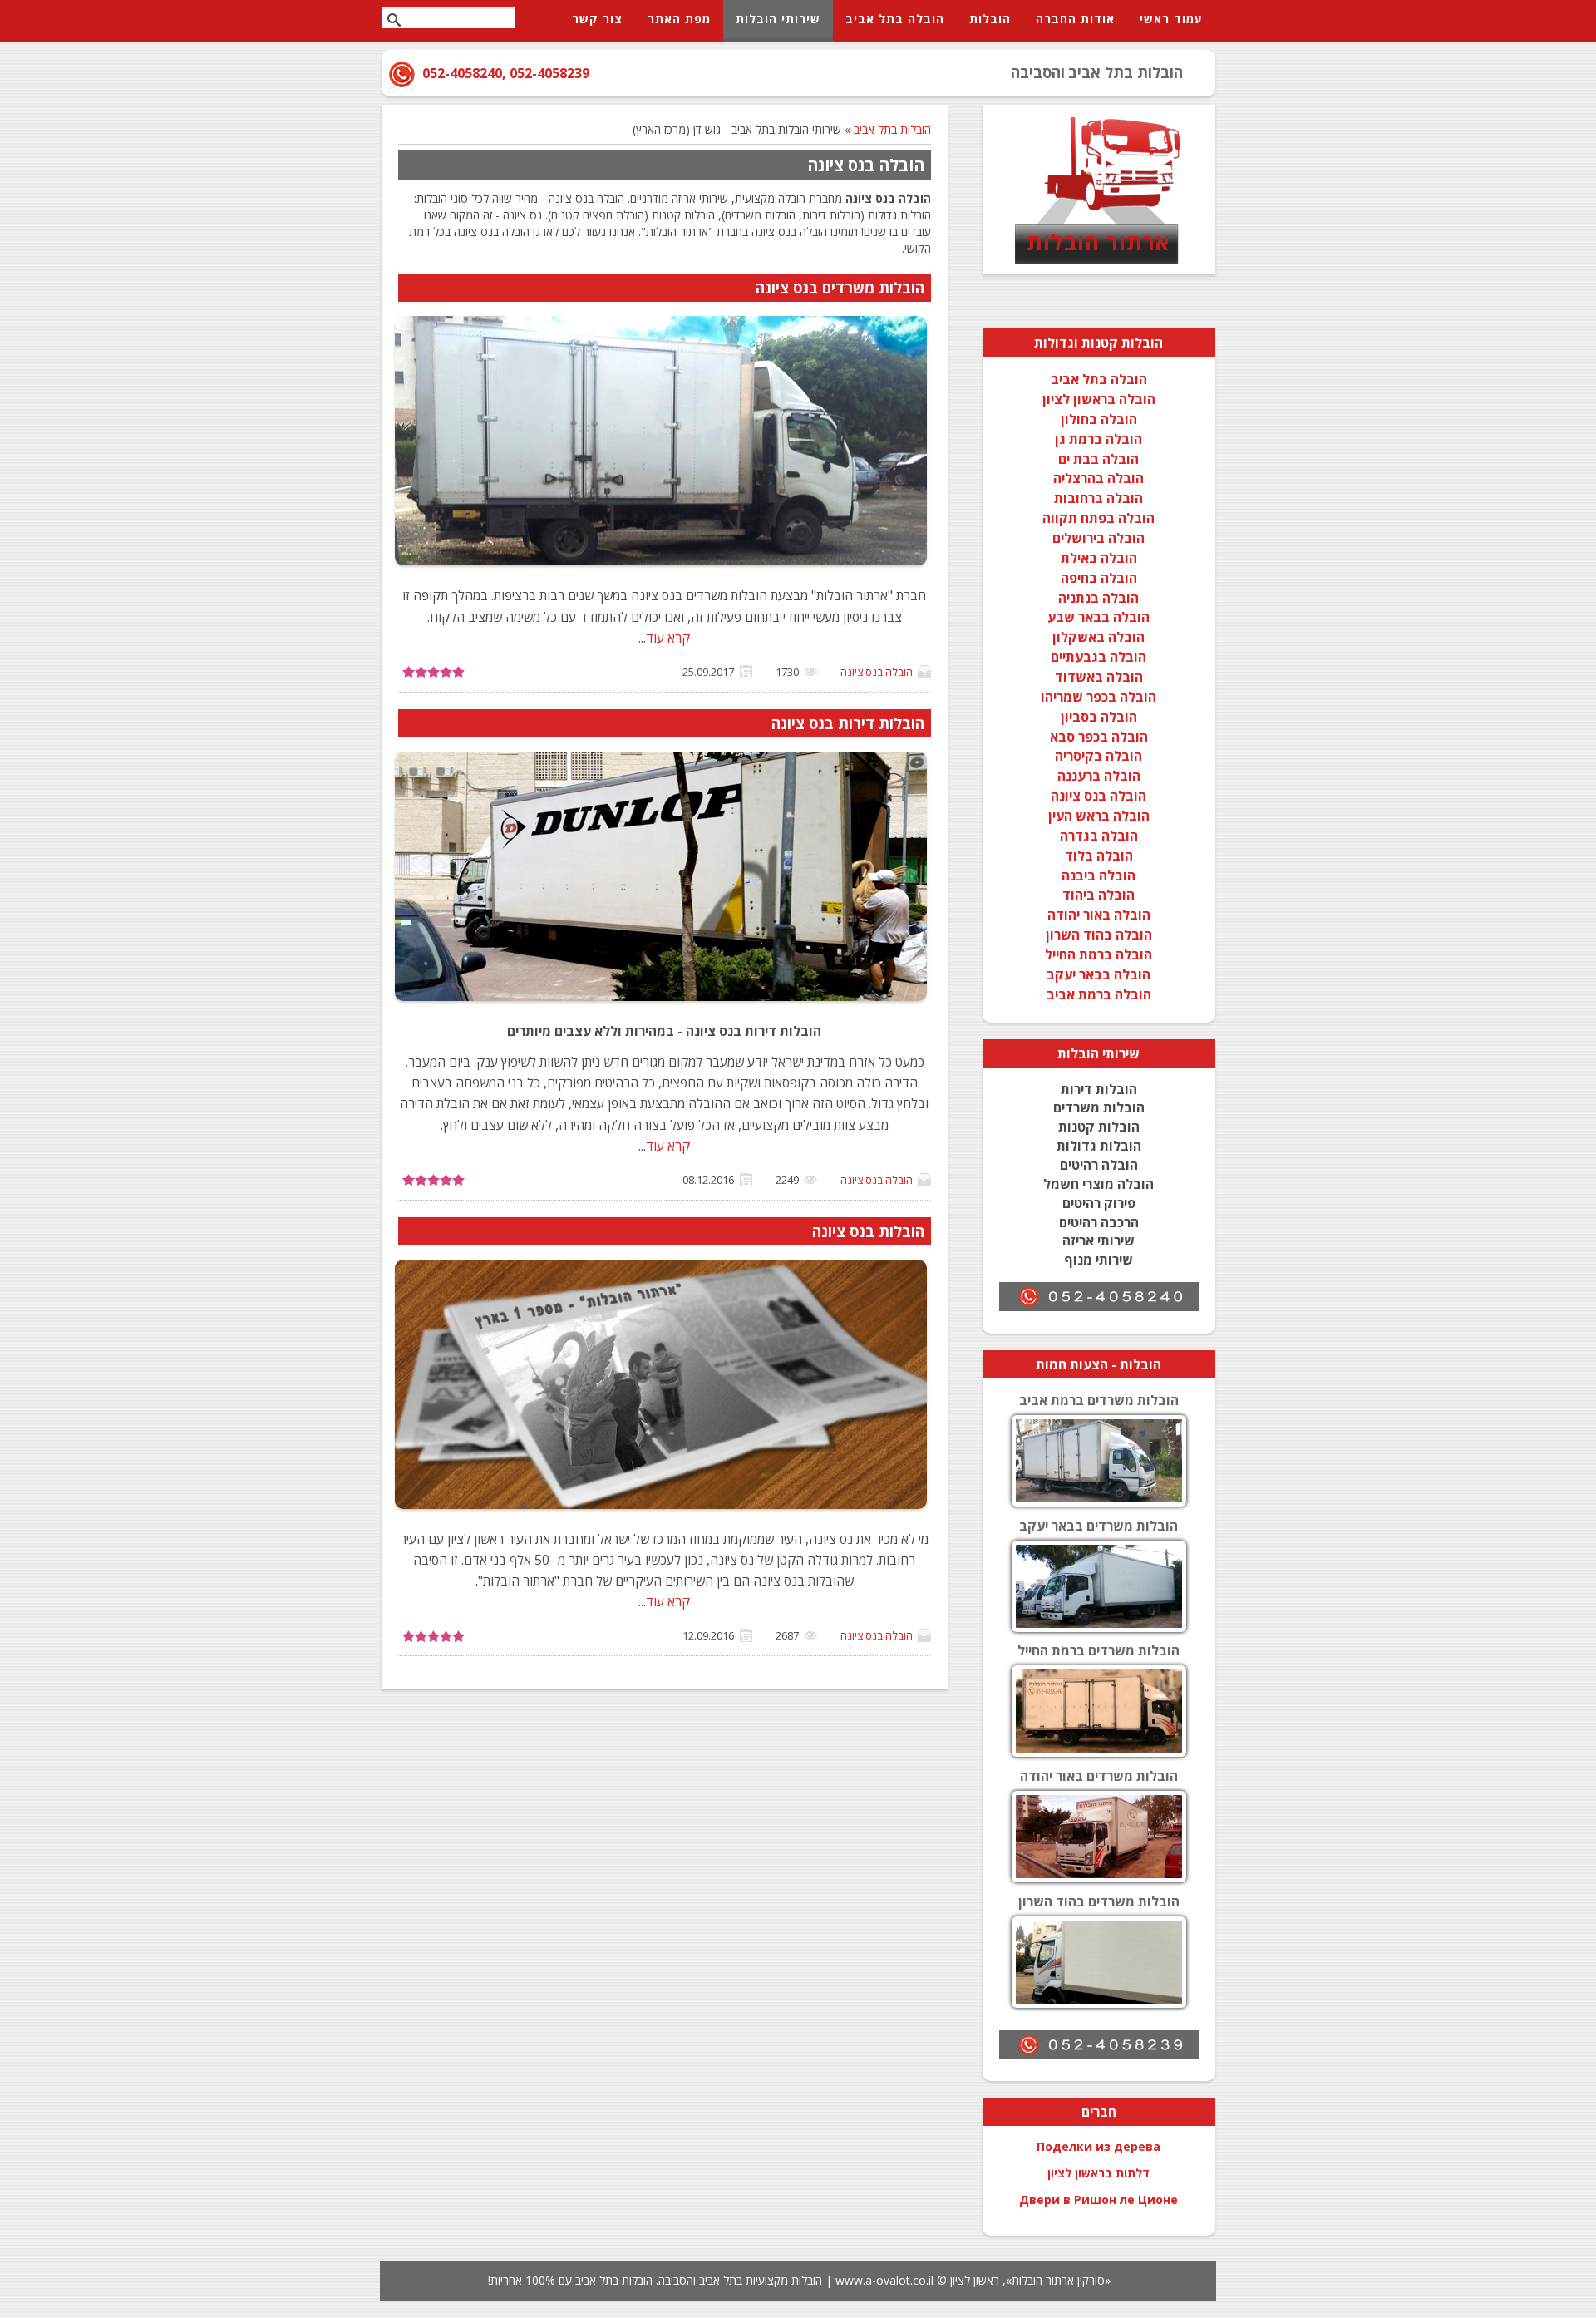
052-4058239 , (546, 73)
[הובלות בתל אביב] (1099, 262)
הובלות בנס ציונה (868, 1231)
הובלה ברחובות (1098, 498)
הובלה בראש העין (1099, 816)
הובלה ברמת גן (1098, 439)
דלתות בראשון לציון (1098, 2173)
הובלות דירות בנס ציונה (848, 723)
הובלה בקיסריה (1098, 756)
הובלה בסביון (1099, 717)
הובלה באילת (1099, 558)
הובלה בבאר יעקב (1098, 974)
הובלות (1078, 1053)
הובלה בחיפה (1099, 578)
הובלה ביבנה (1098, 875)
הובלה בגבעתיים (1098, 657)
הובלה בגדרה (1099, 836)
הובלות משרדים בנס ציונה (840, 288)
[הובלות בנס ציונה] (661, 1508)
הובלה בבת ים (1098, 459)
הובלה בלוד (1099, 856)
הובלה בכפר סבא (1099, 737)
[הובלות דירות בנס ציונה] (661, 1000)
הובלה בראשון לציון (1099, 399)
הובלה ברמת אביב (1099, 994)
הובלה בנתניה (1098, 598)
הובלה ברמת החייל (1098, 954)
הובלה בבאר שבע (1098, 617)
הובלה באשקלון (1098, 637)
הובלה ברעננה (1099, 776)
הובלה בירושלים (1098, 538)
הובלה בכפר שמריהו (1098, 697)
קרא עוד (668, 638)
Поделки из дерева (1098, 2146)
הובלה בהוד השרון (1099, 935)
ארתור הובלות (1098, 242)
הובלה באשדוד (1099, 677)
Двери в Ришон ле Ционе (1098, 2200)
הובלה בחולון (1099, 419)
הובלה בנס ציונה (877, 672)
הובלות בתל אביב (892, 129)
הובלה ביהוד (1098, 895)
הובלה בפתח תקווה (1098, 518)
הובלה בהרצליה (1098, 478)
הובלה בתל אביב (1099, 379)
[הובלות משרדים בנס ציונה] (661, 565)
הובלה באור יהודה (1099, 915)
